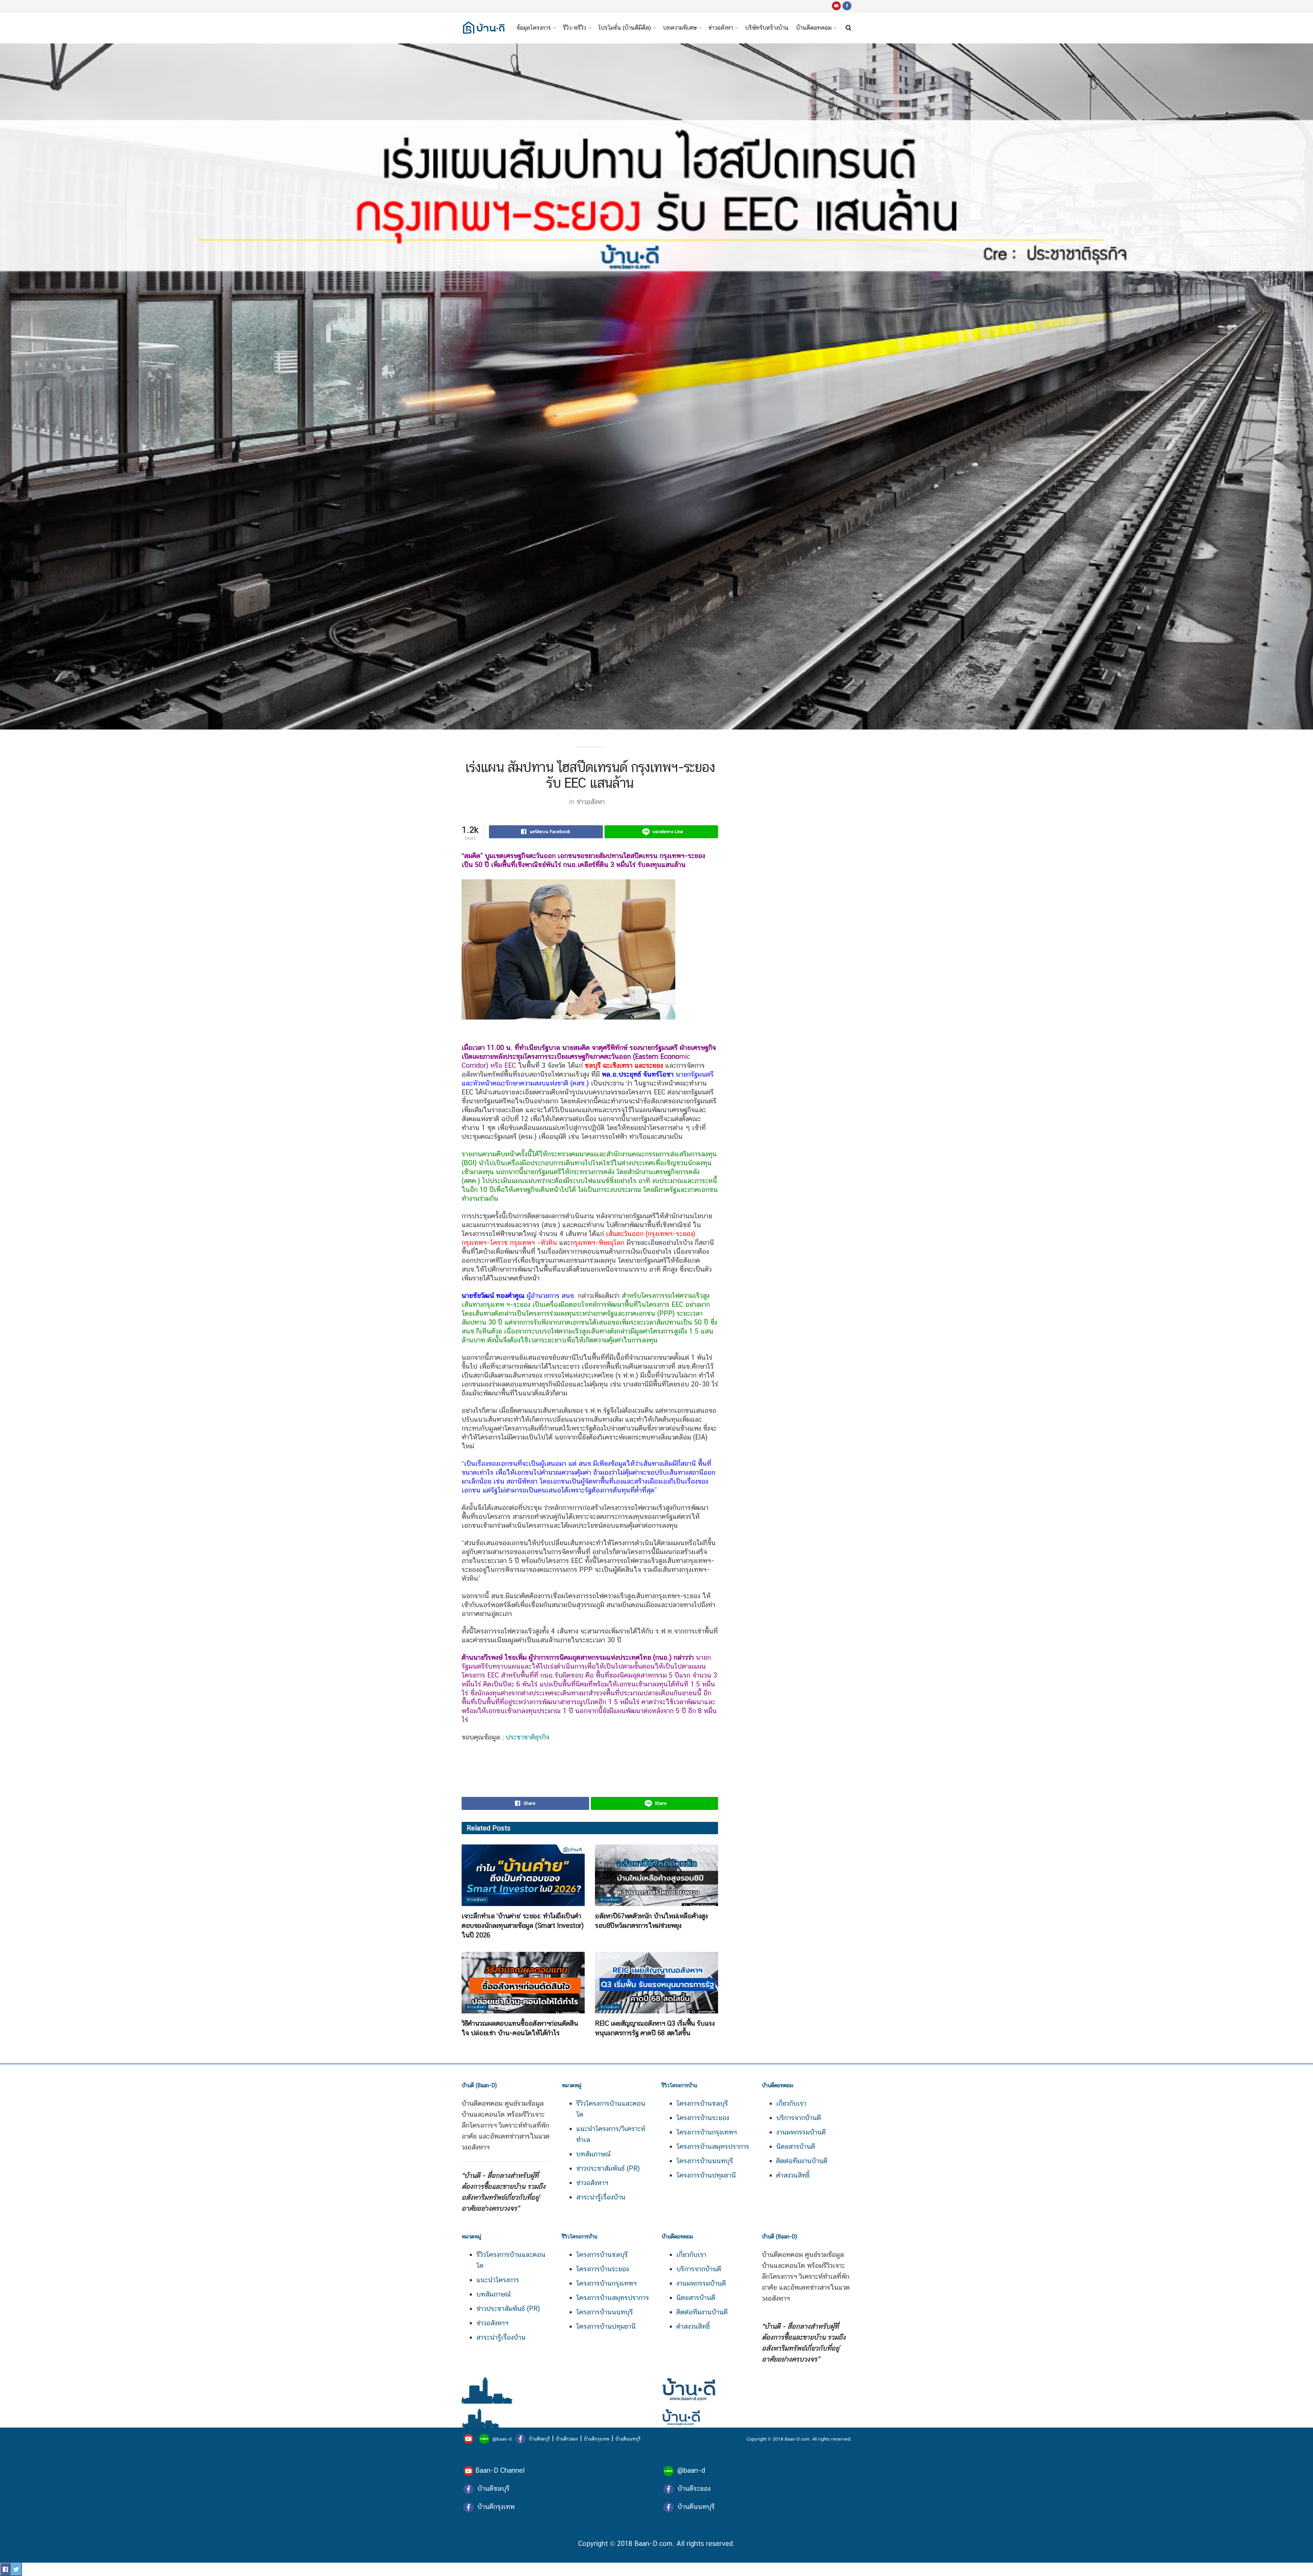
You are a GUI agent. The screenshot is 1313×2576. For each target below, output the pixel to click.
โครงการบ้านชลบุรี (702, 2103)
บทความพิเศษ (680, 28)
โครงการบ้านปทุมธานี (706, 2175)
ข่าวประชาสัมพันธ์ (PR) (608, 2168)
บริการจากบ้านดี (799, 2118)
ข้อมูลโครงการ (534, 28)
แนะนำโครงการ (498, 2280)
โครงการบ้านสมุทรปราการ (713, 2146)
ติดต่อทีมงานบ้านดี (802, 2161)
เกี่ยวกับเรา (791, 2103)
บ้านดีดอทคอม (814, 28)
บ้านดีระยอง (567, 2439)
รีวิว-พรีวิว (574, 28)
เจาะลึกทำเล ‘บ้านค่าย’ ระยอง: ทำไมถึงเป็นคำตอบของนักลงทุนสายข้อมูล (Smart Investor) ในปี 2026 (523, 1926)
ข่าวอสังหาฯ (592, 2183)
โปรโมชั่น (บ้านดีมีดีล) (625, 28)
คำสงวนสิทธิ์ (793, 2175)
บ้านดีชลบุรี (539, 2439)
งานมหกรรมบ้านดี (801, 2132)
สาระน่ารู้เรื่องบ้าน (601, 2197)
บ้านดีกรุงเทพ (596, 2439)
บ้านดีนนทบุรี (628, 2439)
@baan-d (502, 2439)
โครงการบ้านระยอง (703, 2118)
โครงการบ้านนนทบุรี (705, 2161)
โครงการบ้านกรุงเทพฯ (707, 2132)
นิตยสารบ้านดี (796, 2146)
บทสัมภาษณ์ (593, 2154)
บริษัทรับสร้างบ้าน (767, 28)
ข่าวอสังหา (721, 28)
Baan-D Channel (500, 2470)
